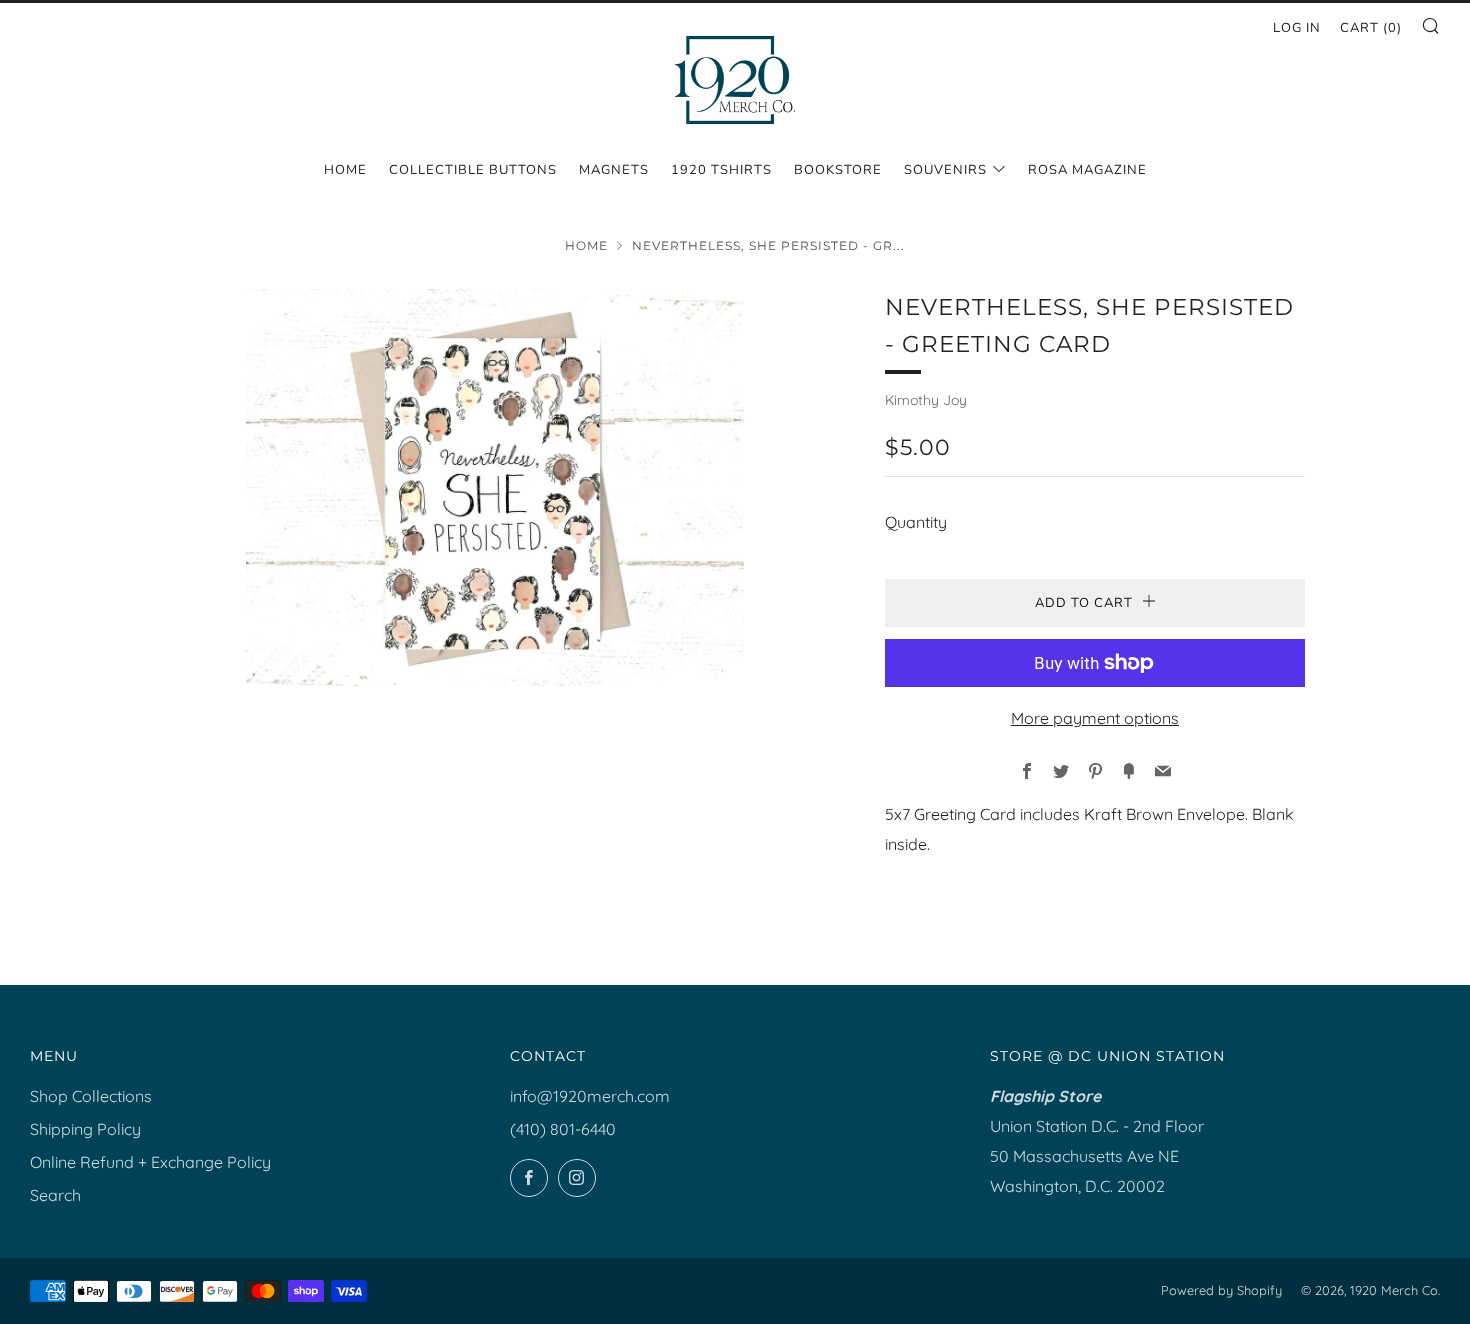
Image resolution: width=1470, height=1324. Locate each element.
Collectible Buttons (473, 170)
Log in (1297, 28)
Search (55, 1195)
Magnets (614, 170)
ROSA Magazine (1087, 170)
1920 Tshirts (721, 170)
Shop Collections (91, 1096)
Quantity (916, 522)
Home (345, 170)
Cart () (1371, 28)
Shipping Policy (85, 1129)
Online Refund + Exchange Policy (150, 1162)
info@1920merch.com (590, 1096)
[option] (495, 487)
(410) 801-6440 (563, 1129)
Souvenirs (945, 170)
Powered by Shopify (1221, 1290)
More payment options (1095, 718)
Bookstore (838, 170)
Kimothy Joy (926, 400)
